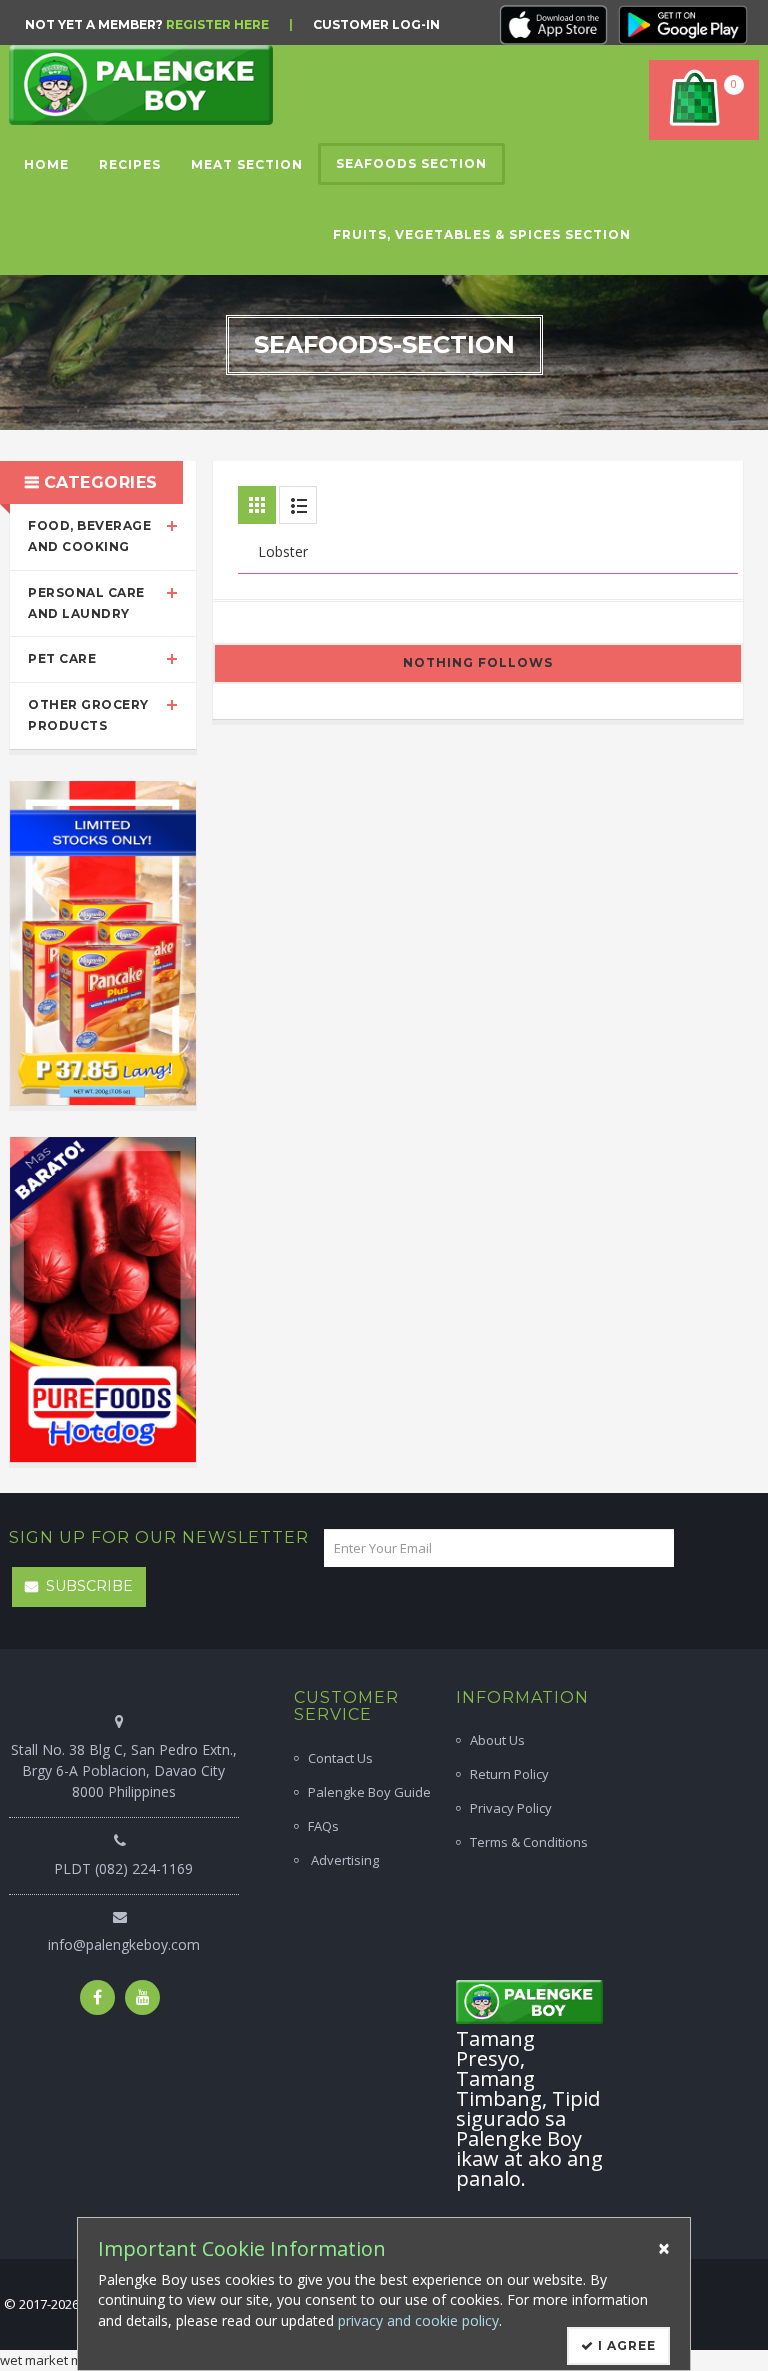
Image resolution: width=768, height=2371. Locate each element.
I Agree (625, 2345)
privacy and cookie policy (418, 2320)
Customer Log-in (376, 24)
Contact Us (340, 1758)
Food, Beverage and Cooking (89, 536)
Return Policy (509, 1774)
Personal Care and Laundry (86, 603)
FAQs (323, 1826)
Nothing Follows (478, 662)
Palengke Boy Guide (369, 1792)
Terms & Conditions (529, 1842)
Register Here (217, 24)
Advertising (343, 1860)
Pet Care (62, 658)
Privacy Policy (511, 1808)
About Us (497, 1740)
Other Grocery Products (88, 715)
